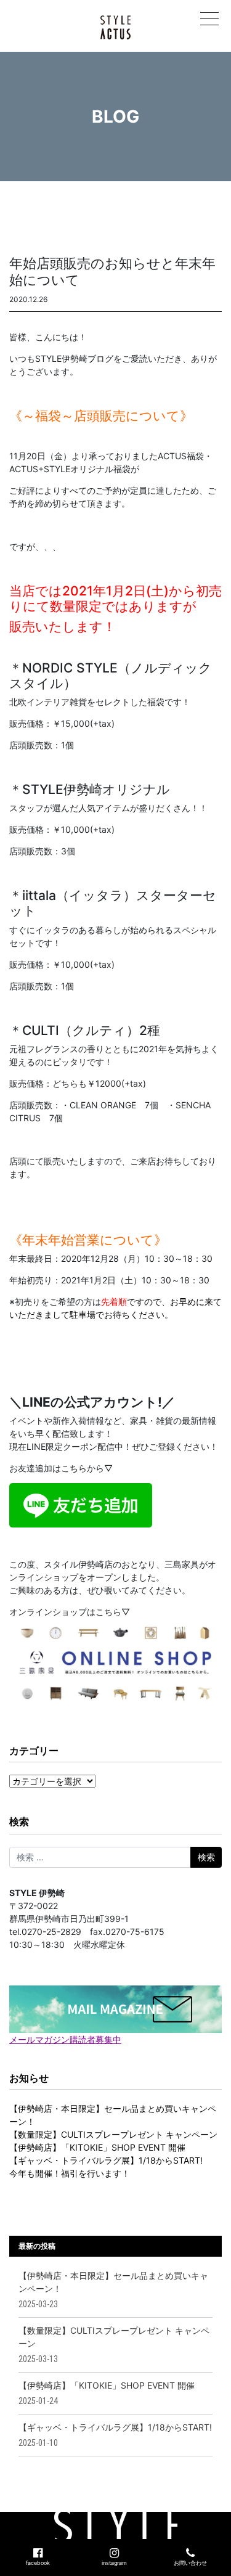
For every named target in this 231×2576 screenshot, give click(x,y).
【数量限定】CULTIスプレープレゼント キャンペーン (113, 2134)
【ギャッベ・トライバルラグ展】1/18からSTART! (106, 2160)
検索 (19, 1822)
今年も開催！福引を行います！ (70, 2173)
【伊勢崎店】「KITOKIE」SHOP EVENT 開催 (97, 2147)
